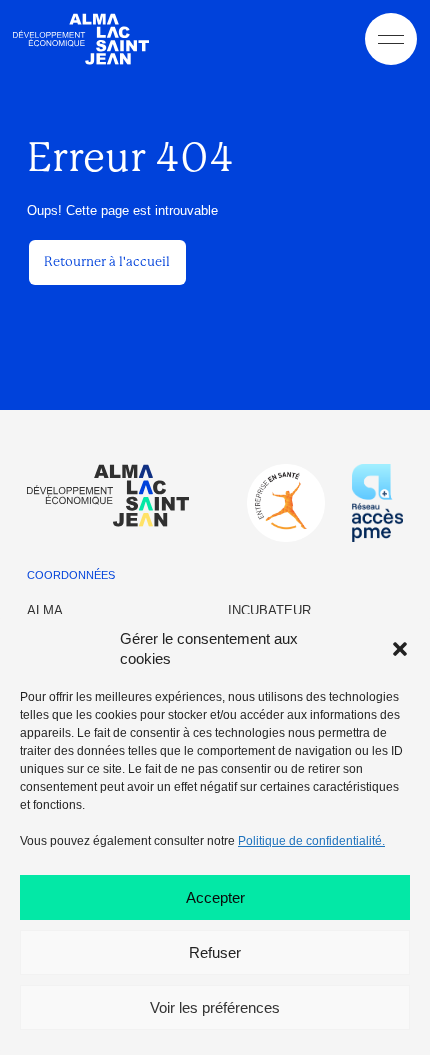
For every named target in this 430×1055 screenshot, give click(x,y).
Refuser (215, 952)
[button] (400, 649)
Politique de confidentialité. (311, 841)
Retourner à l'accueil (107, 261)
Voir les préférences (215, 1007)
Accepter (215, 897)
